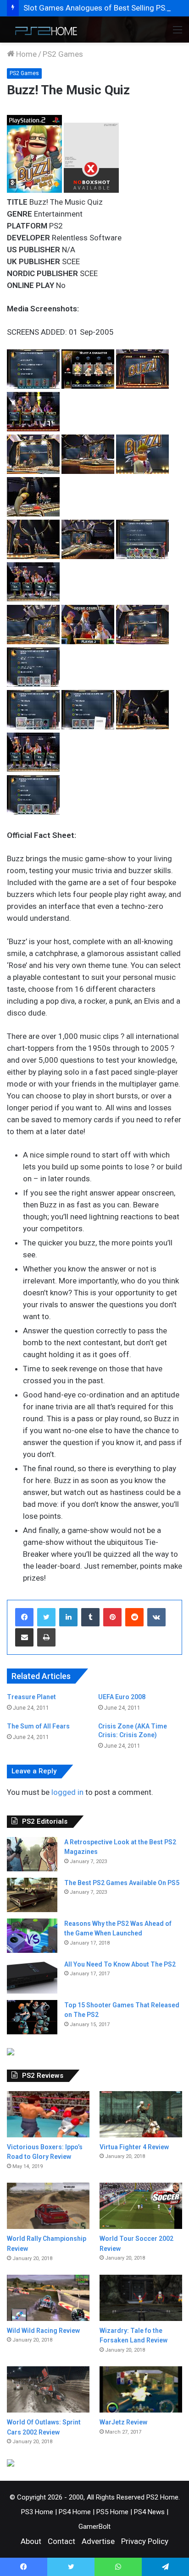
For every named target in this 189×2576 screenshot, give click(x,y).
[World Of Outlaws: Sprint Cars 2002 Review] (48, 2389)
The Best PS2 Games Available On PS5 (122, 1883)
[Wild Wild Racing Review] (48, 2298)
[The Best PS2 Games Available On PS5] (32, 1895)
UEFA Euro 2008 (122, 1697)
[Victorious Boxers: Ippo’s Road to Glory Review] (48, 2114)
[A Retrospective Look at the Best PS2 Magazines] (32, 1854)
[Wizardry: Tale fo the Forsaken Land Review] (141, 2298)
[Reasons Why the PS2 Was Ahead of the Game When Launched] (32, 1936)
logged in (67, 1792)
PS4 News (149, 2512)
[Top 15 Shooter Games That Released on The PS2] (32, 2017)
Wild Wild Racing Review (43, 2331)
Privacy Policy (145, 2541)
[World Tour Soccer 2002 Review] (141, 2206)
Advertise (98, 2541)
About (31, 2541)
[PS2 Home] (44, 30)
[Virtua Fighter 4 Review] (141, 2114)
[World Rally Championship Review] (48, 2206)
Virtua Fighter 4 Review (134, 2147)
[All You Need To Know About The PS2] (32, 1976)
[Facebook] (24, 1617)
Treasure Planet (31, 1697)
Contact (61, 2541)
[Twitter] (46, 1617)
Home (25, 54)
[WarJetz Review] (141, 2389)
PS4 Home (75, 2512)
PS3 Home (37, 2512)
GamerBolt (94, 2527)
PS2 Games (63, 54)
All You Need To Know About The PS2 (120, 1964)
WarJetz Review (123, 2422)
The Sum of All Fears (38, 1726)
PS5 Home (112, 2512)
